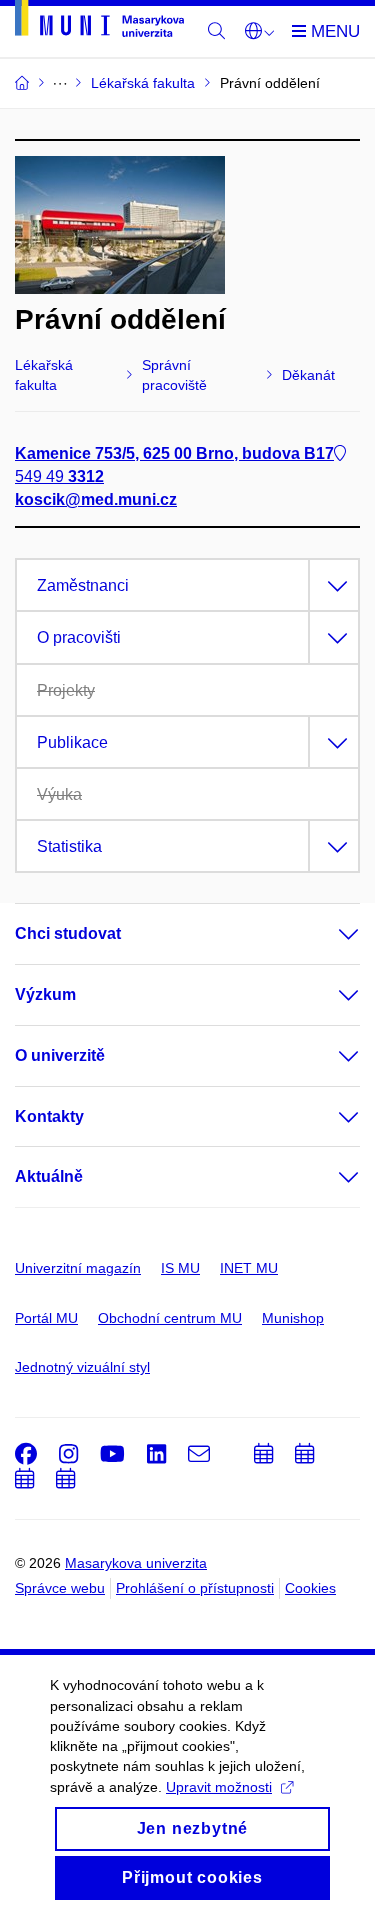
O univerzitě (60, 1055)
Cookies (310, 1588)
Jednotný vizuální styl (82, 1367)
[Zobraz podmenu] (329, 934)
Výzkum (45, 994)
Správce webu (60, 1588)
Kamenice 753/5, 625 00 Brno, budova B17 (174, 453)
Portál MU (46, 1318)
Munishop (293, 1318)
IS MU (180, 1268)
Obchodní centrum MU (170, 1318)
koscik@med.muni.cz (96, 499)
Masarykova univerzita (136, 1563)
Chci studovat (68, 933)
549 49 (59, 476)
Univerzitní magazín (78, 1268)
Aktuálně (49, 1176)
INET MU (249, 1268)
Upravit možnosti (219, 1787)
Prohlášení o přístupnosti (195, 1588)
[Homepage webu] (99, 22)
